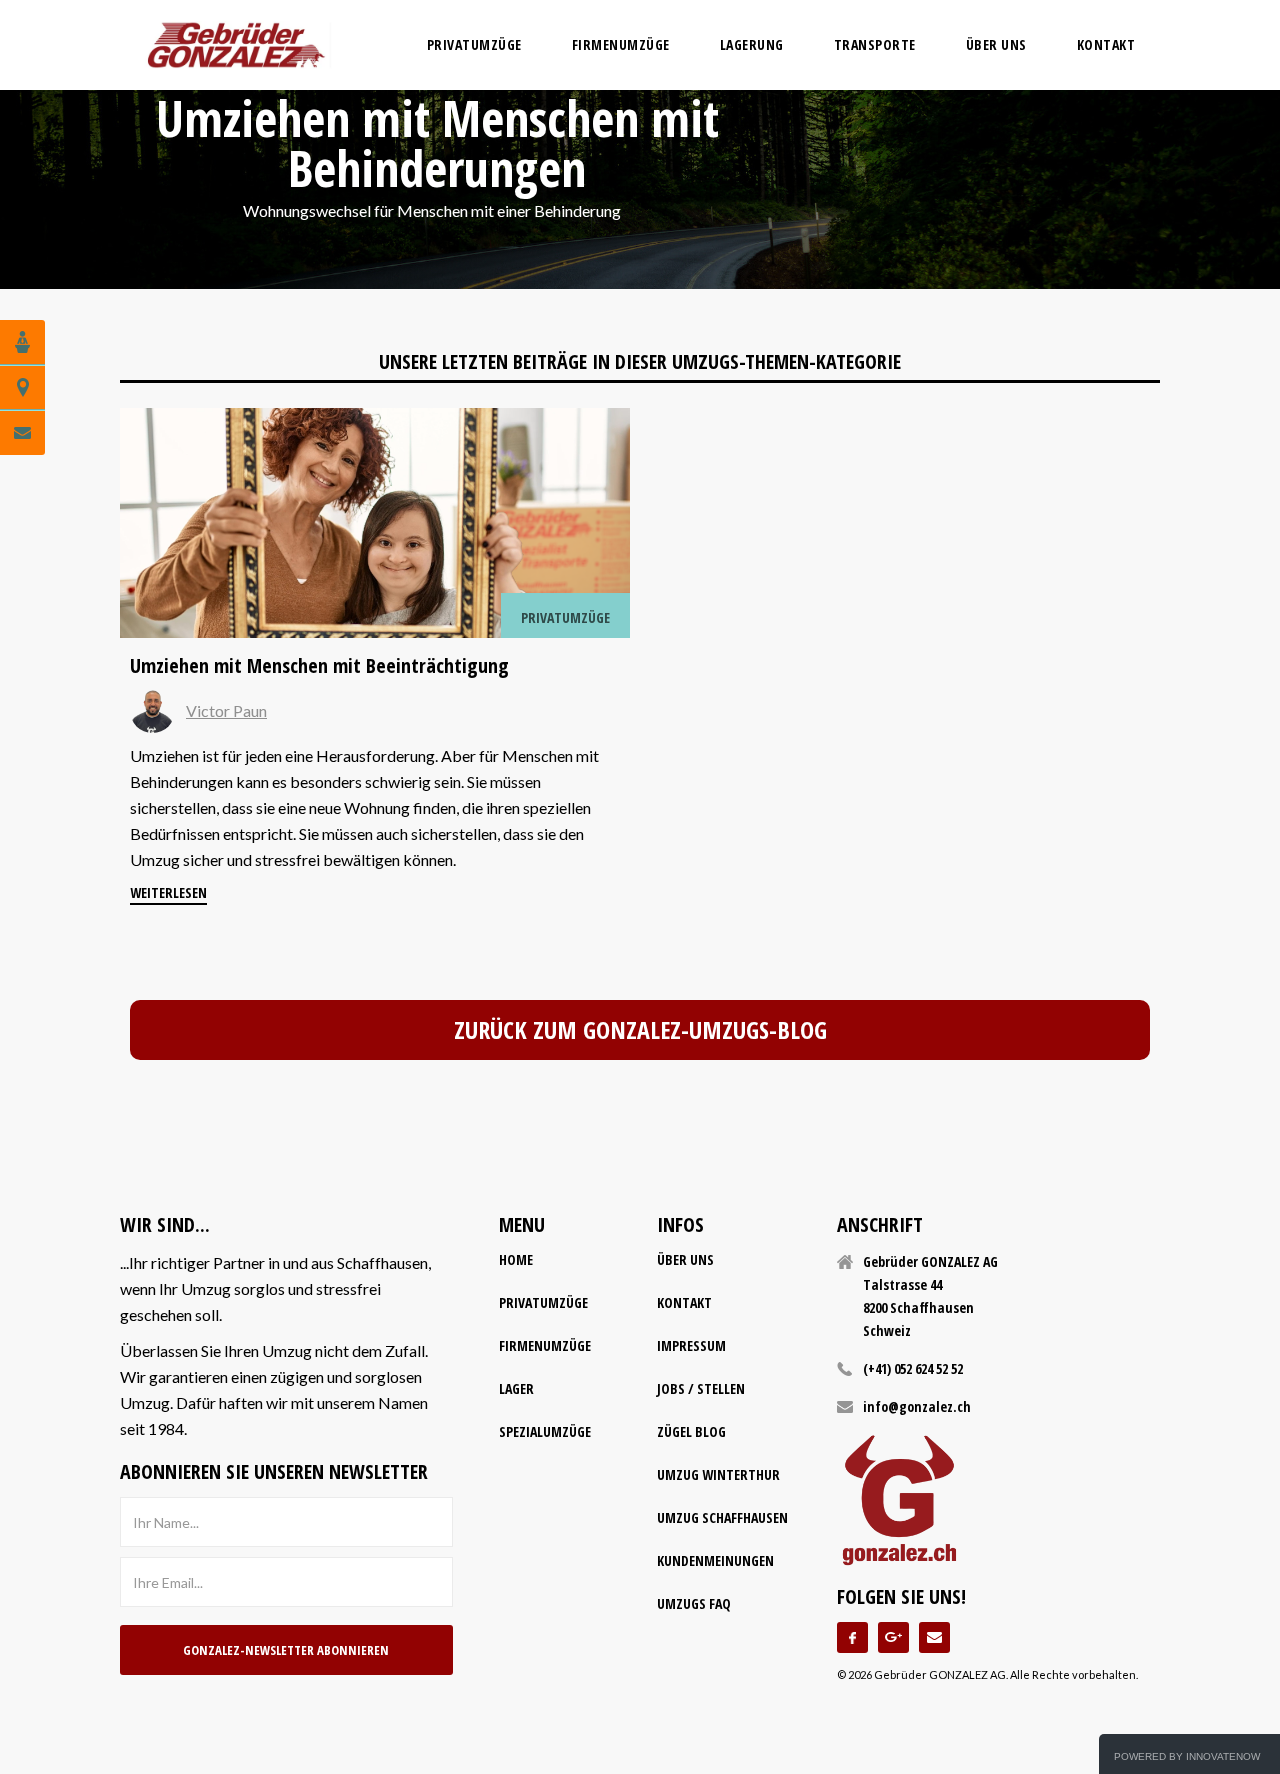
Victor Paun (226, 710)
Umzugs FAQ (694, 1603)
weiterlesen (168, 892)
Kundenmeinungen (715, 1560)
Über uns (996, 44)
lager (516, 1388)
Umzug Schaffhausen (722, 1517)
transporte (875, 44)
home (516, 1259)
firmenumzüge (621, 44)
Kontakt (1106, 44)
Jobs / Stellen (701, 1388)
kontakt (684, 1302)
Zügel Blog (691, 1431)
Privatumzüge (543, 1302)
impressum (691, 1345)
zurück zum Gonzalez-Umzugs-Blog (640, 1029)
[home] (236, 45)
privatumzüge (474, 44)
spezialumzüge (545, 1431)
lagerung (752, 44)
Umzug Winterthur (718, 1474)
